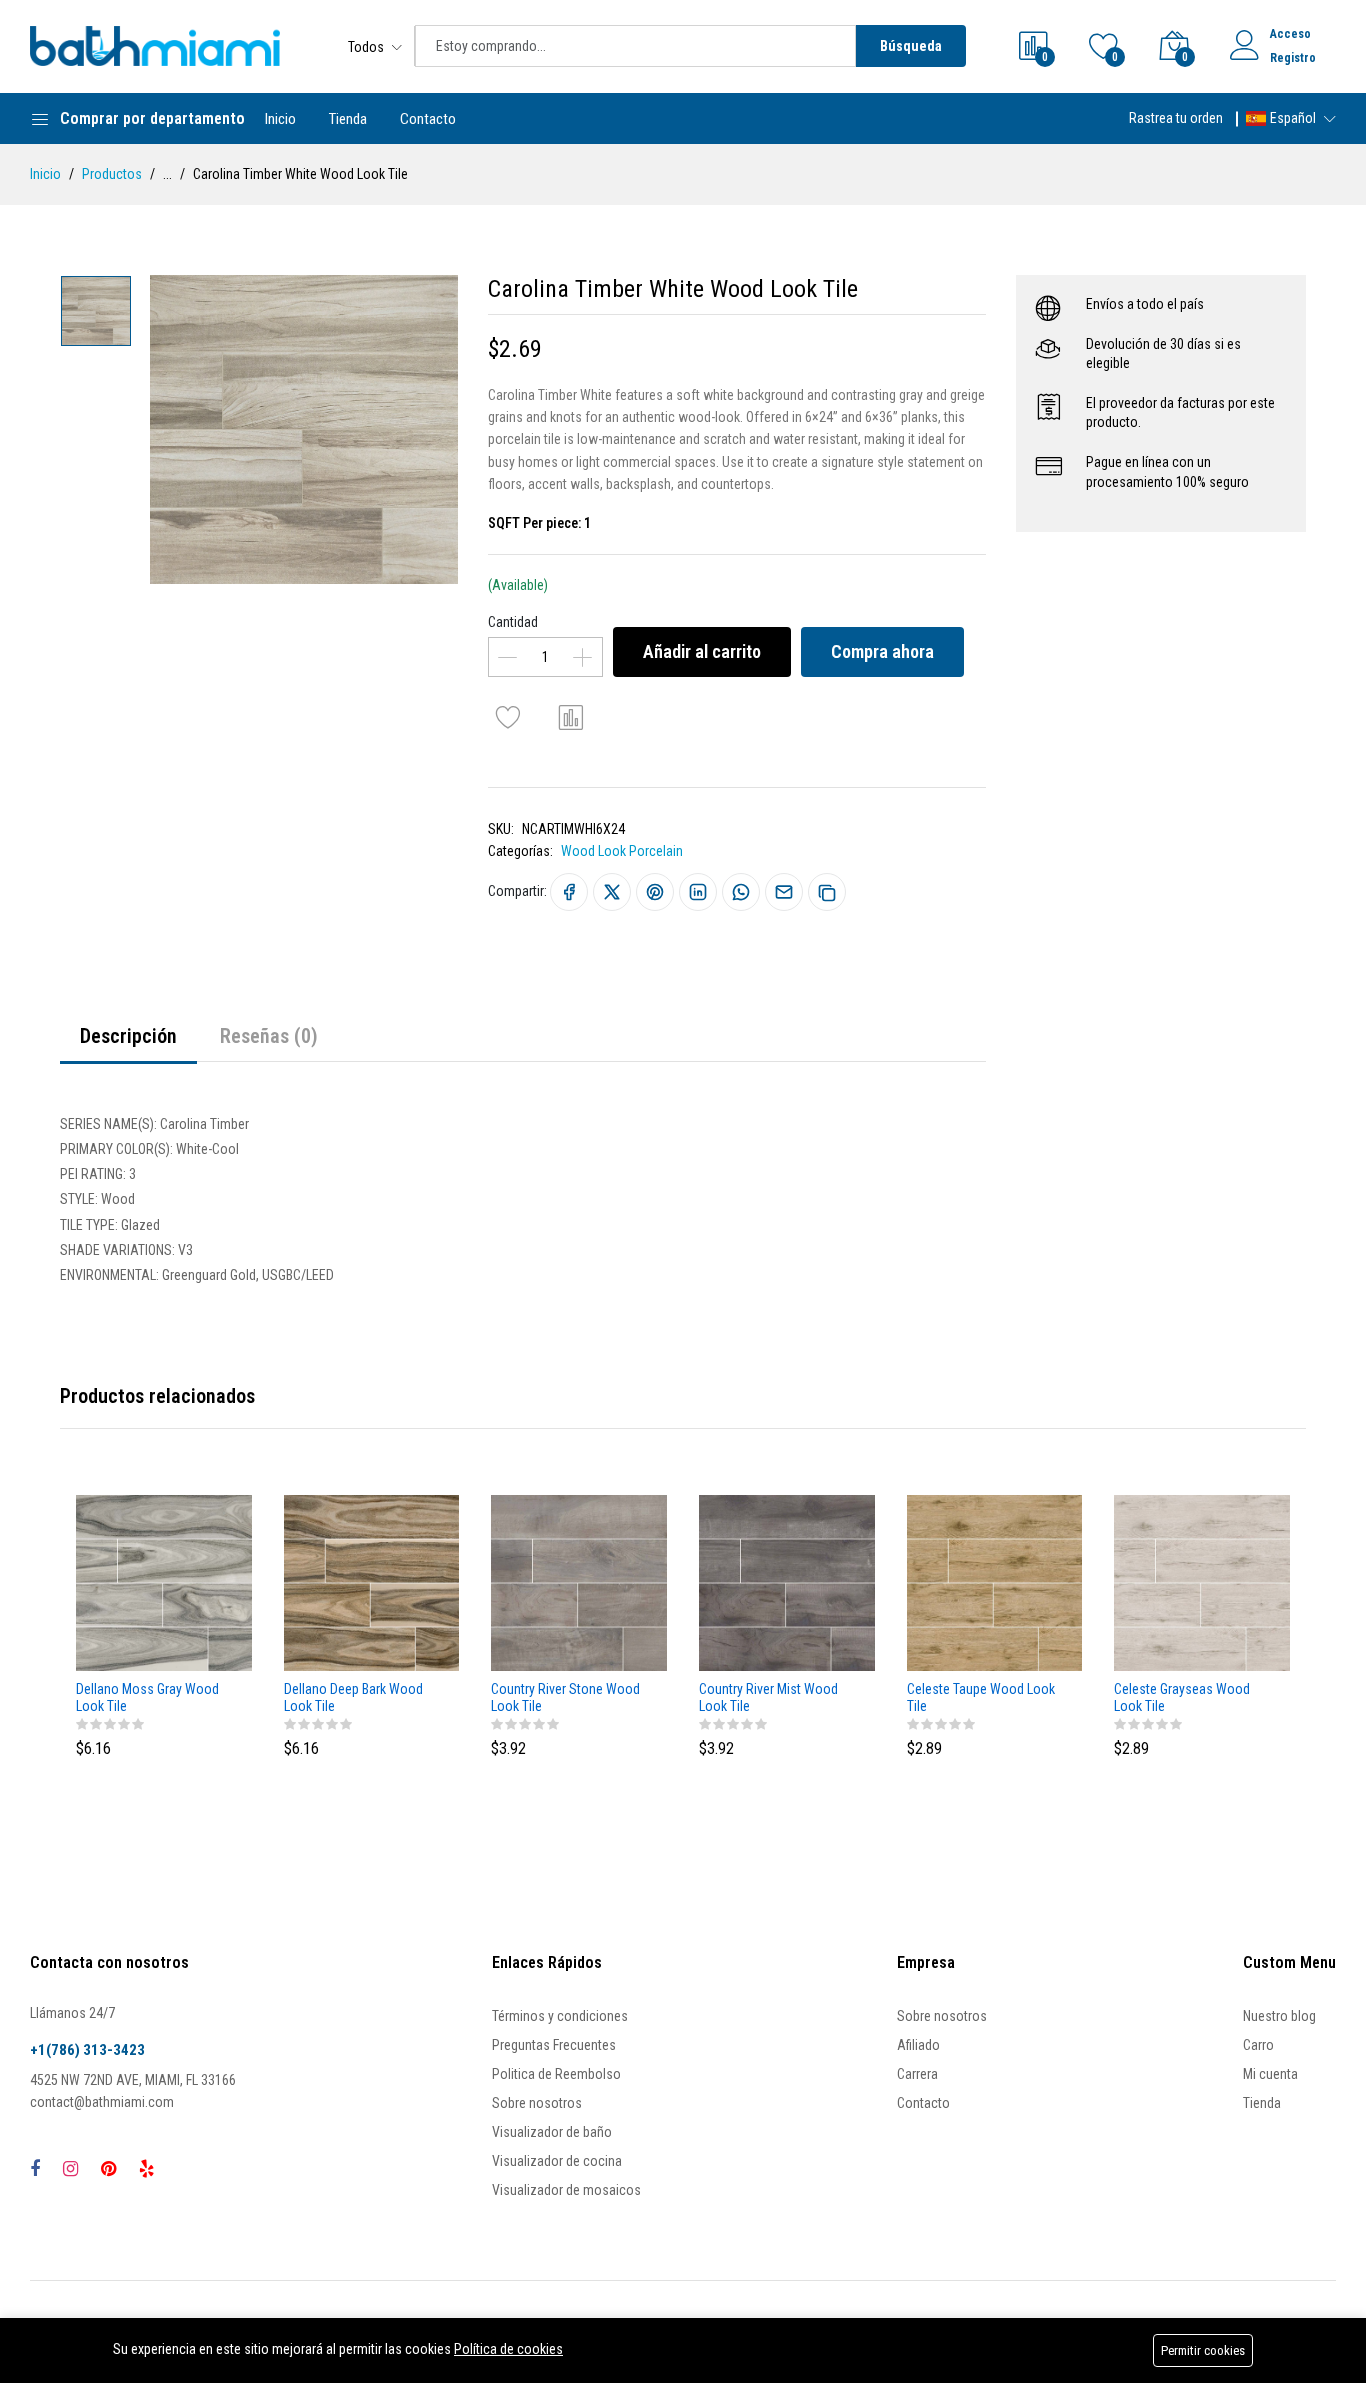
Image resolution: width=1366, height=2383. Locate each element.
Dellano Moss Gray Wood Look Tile (147, 1697)
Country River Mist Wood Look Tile (768, 1697)
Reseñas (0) (269, 1036)
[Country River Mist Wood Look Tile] (787, 1583)
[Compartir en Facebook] (569, 892)
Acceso (1290, 34)
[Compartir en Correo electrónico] (784, 892)
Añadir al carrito (702, 651)
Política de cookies (508, 2349)
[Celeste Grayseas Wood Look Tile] (1202, 1583)
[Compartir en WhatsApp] (741, 892)
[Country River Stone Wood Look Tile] (579, 1583)
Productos (112, 174)
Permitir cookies (1203, 2350)
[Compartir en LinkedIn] (698, 892)
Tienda (348, 119)
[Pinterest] (108, 2168)
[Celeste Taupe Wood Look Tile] (995, 1583)
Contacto (428, 119)
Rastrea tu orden (1176, 118)
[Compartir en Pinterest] (655, 892)
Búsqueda (911, 46)
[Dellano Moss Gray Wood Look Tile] (164, 1583)
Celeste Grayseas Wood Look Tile (1182, 1697)
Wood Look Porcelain (622, 851)
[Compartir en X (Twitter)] (612, 892)
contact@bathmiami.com (102, 2102)
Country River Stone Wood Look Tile (565, 1697)
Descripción (128, 1036)
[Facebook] (35, 2168)
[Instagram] (70, 2168)
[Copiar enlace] (827, 892)
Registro (1293, 58)
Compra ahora (882, 651)
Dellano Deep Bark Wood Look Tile (353, 1697)
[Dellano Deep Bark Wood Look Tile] (372, 1583)
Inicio (280, 119)
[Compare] (571, 717)
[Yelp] (146, 2168)
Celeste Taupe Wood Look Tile (981, 1697)
